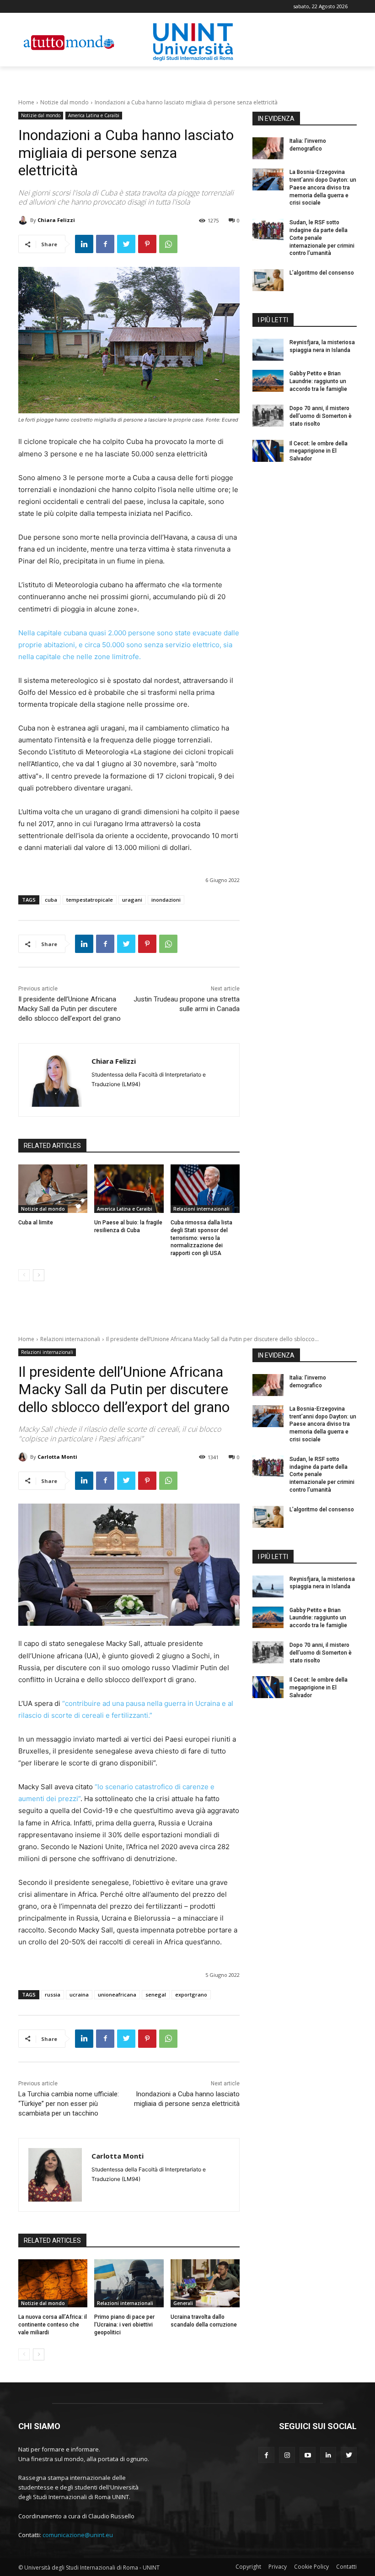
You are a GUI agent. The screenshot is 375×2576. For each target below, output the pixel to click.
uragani (132, 900)
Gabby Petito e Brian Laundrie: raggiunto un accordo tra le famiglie (318, 381)
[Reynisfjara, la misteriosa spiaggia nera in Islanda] (268, 350)
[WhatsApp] (168, 244)
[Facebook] (105, 244)
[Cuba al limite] (53, 1189)
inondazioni (166, 900)
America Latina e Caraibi (94, 115)
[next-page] (39, 1275)
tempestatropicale (90, 900)
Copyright (248, 2567)
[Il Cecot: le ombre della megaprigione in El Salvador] (268, 451)
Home (26, 102)
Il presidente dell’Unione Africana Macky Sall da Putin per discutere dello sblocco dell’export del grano (70, 1009)
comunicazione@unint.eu (78, 2535)
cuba (51, 900)
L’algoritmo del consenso (322, 273)
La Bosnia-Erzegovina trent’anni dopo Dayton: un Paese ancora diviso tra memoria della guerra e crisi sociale (323, 187)
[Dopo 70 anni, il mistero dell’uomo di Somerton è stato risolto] (268, 416)
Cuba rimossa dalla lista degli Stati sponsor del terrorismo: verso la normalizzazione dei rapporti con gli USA (201, 1238)
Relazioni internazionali (201, 1209)
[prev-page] (24, 1275)
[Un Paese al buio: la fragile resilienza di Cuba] (129, 1189)
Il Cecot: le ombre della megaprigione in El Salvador (319, 451)
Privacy (278, 2567)
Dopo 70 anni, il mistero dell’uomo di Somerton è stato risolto (321, 416)
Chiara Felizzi (56, 220)
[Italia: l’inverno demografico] (268, 148)
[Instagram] (287, 2455)
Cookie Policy (311, 2567)
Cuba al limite (36, 1223)
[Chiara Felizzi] (24, 220)
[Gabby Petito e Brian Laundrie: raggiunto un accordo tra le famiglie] (268, 381)
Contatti (346, 2567)
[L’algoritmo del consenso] (268, 280)
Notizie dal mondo (64, 102)
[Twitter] (126, 244)
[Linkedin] (84, 244)
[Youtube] (308, 2455)
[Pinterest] (147, 244)
